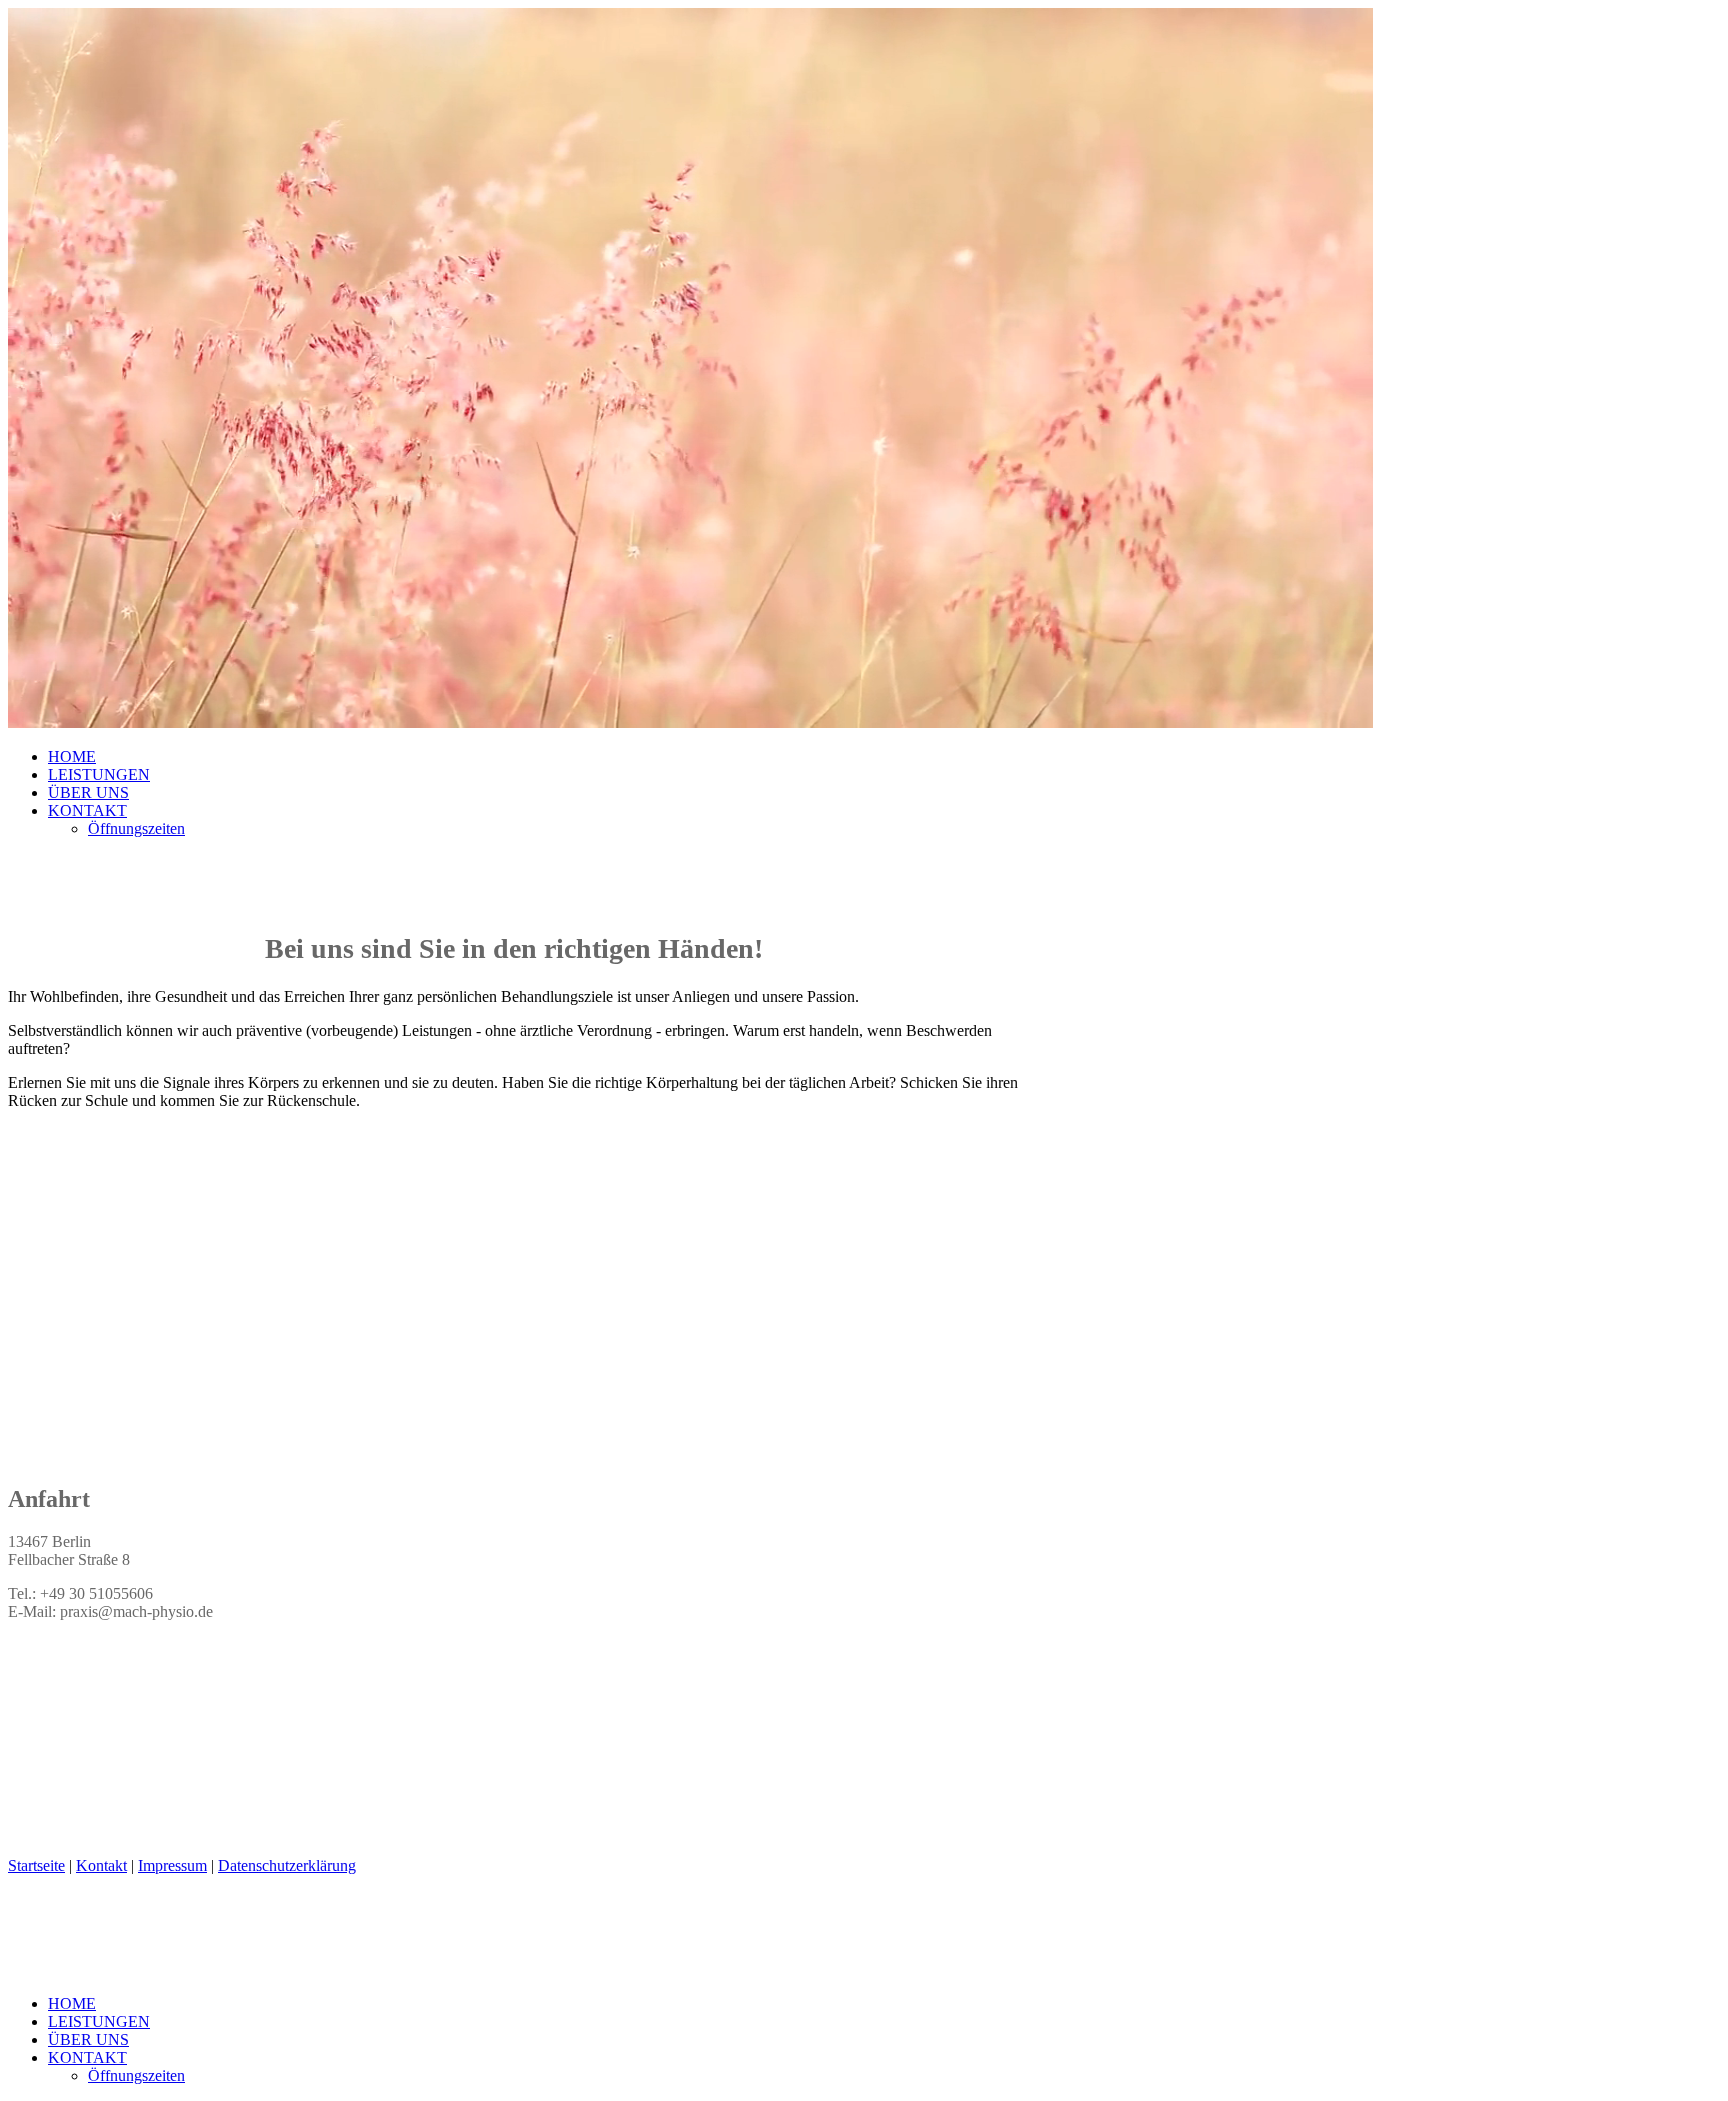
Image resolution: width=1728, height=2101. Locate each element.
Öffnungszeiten (136, 828)
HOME (72, 756)
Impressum (172, 1865)
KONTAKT (87, 810)
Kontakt (101, 1865)
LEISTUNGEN (99, 774)
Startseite (36, 1865)
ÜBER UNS (88, 792)
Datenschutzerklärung (287, 1865)
